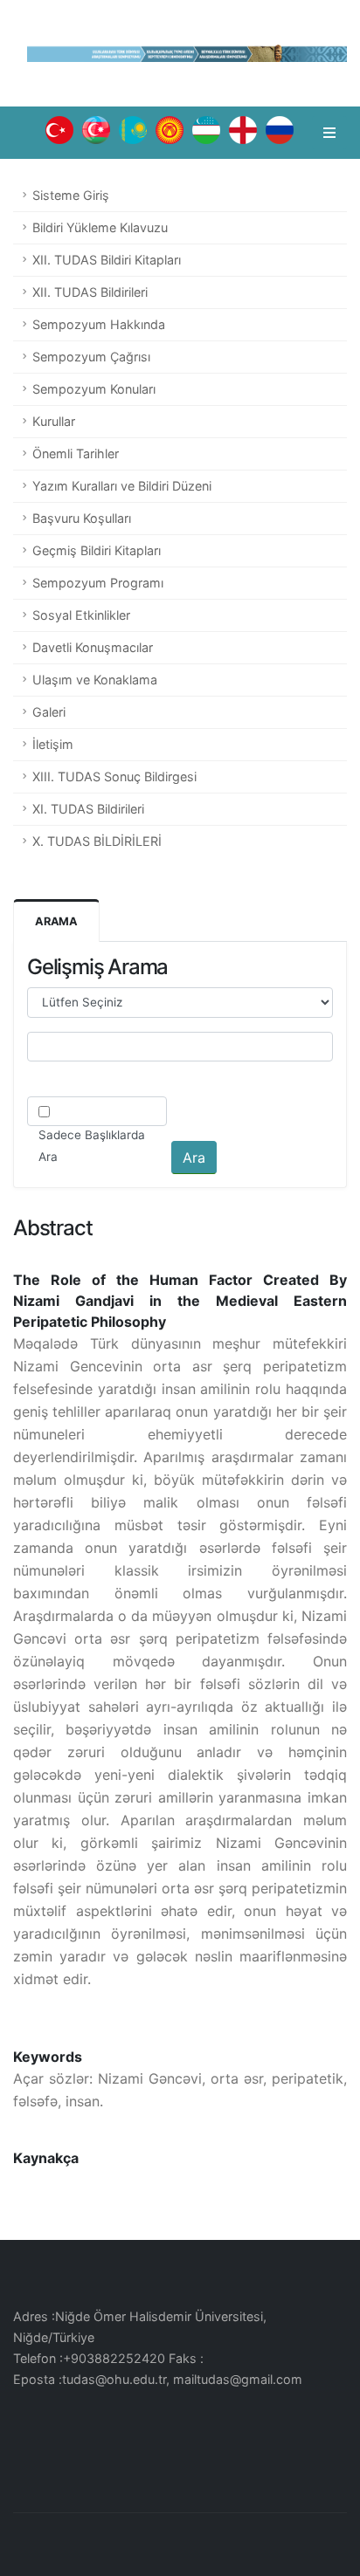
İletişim (53, 744)
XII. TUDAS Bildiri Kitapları (107, 260)
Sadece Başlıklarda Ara (92, 1146)
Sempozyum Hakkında (99, 324)
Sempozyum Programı (98, 583)
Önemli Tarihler (76, 453)
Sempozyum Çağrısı (91, 357)
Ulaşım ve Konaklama (95, 680)
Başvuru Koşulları (82, 518)
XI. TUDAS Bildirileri (88, 809)
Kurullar (54, 421)
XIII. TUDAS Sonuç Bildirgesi (114, 776)
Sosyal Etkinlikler (81, 615)
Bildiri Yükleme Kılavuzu (100, 227)
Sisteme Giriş (71, 195)
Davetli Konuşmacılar (93, 647)
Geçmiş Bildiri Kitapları (97, 550)
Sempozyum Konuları (94, 389)
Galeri (49, 712)
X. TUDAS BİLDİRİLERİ (97, 841)
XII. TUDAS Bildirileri (90, 292)
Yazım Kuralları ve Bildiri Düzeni (122, 486)
